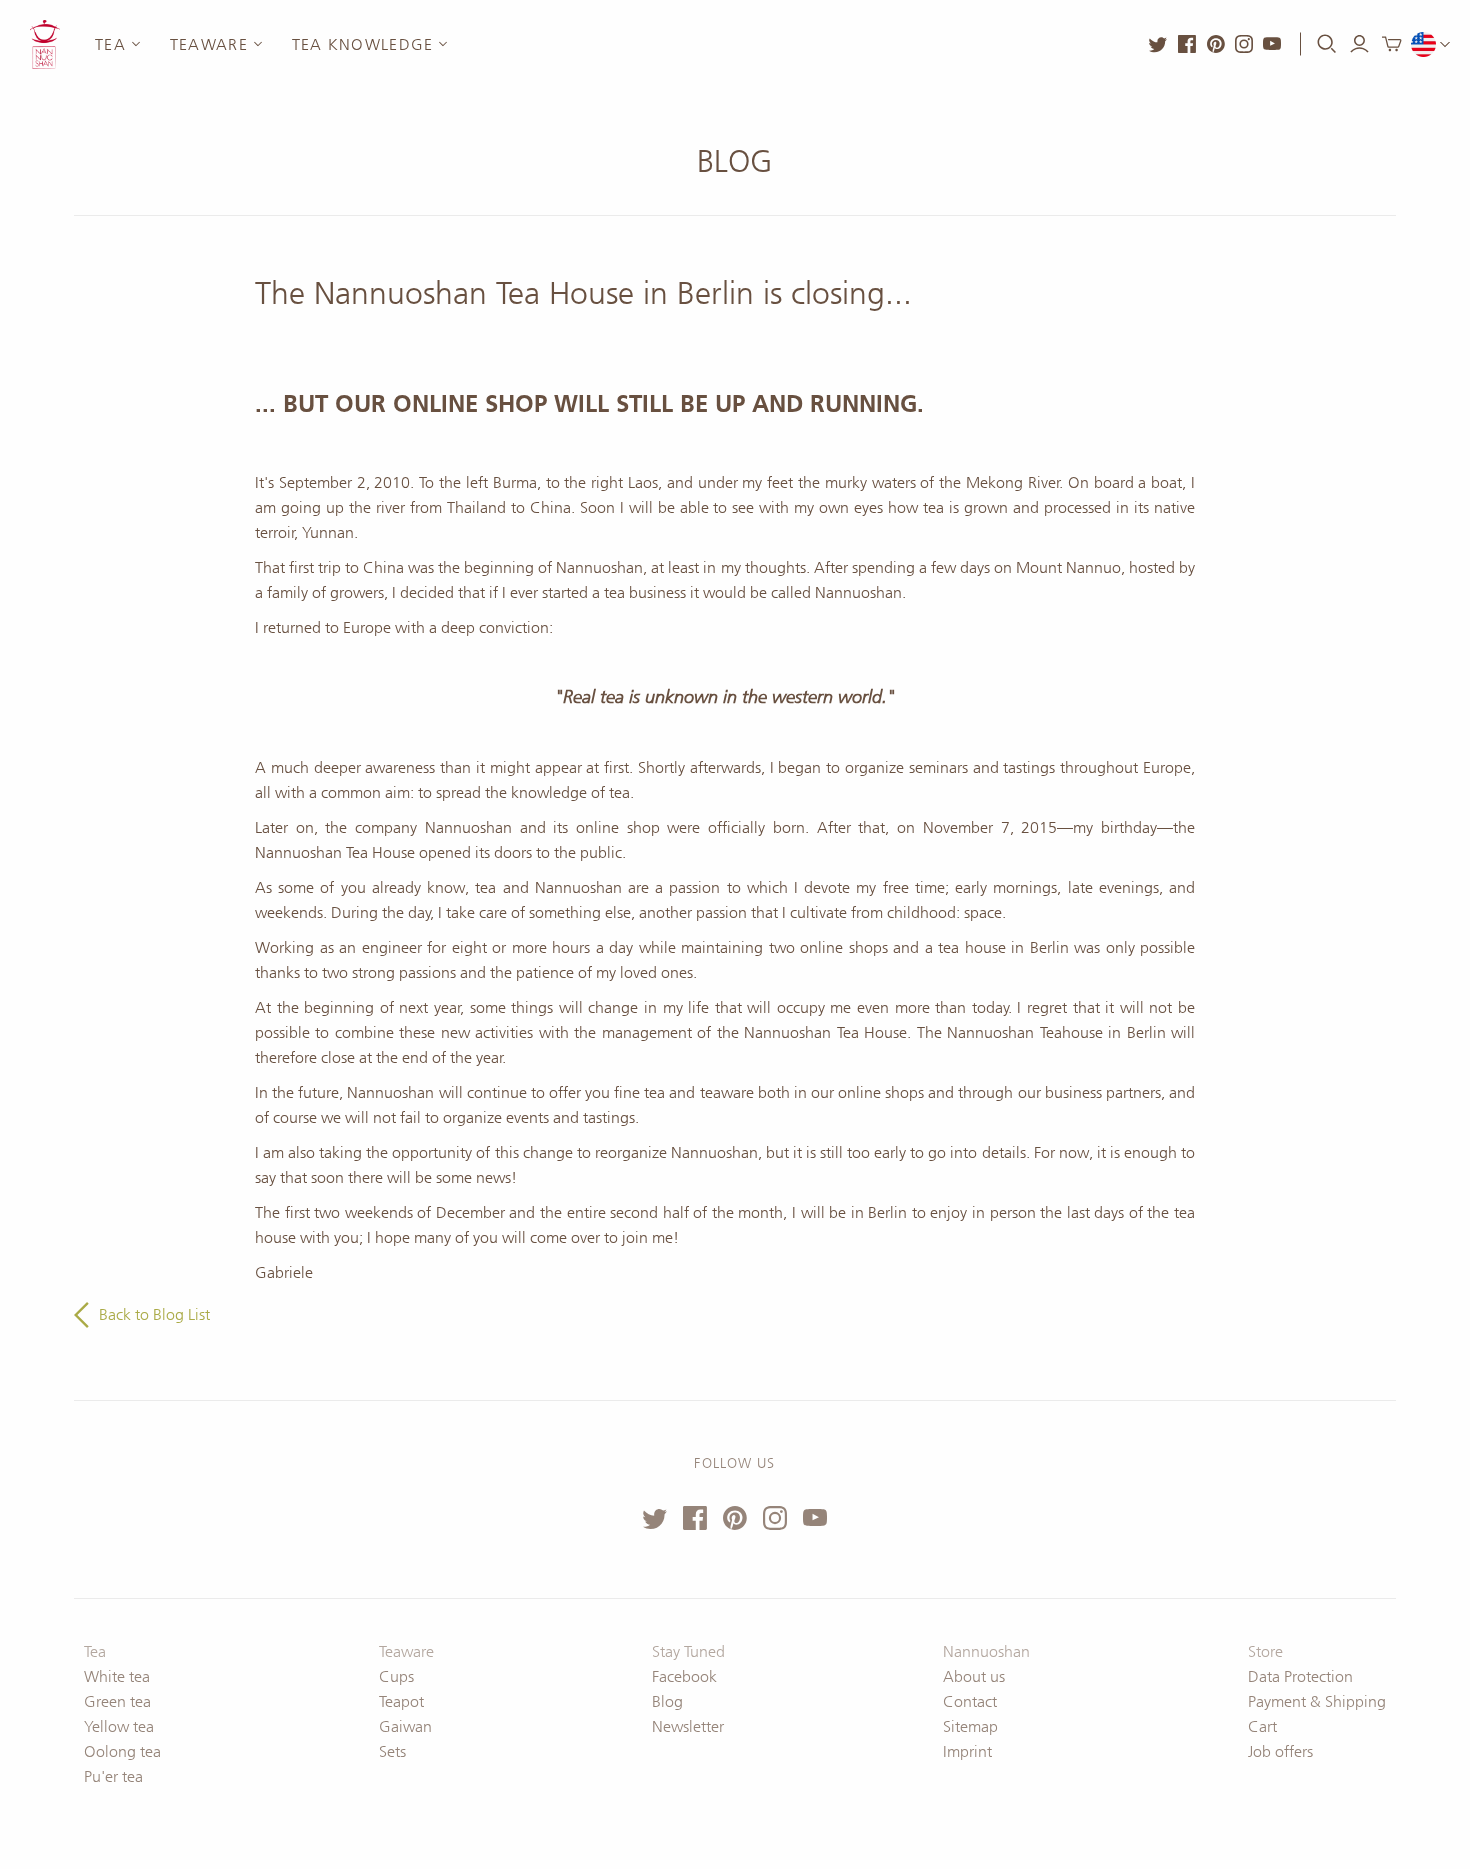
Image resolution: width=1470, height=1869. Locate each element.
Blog (734, 162)
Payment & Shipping (1317, 1701)
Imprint (967, 1751)
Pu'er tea (113, 1776)
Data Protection (1300, 1676)
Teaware (209, 44)
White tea (117, 1676)
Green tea (117, 1701)
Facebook (684, 1676)
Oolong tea (122, 1751)
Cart (1262, 1726)
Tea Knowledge (363, 44)
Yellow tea (119, 1726)
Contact (970, 1701)
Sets (392, 1751)
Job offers (1280, 1751)
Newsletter (688, 1726)
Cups (396, 1676)
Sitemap (970, 1726)
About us (974, 1676)
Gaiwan (405, 1726)
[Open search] (1327, 44)
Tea (110, 44)
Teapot (401, 1701)
